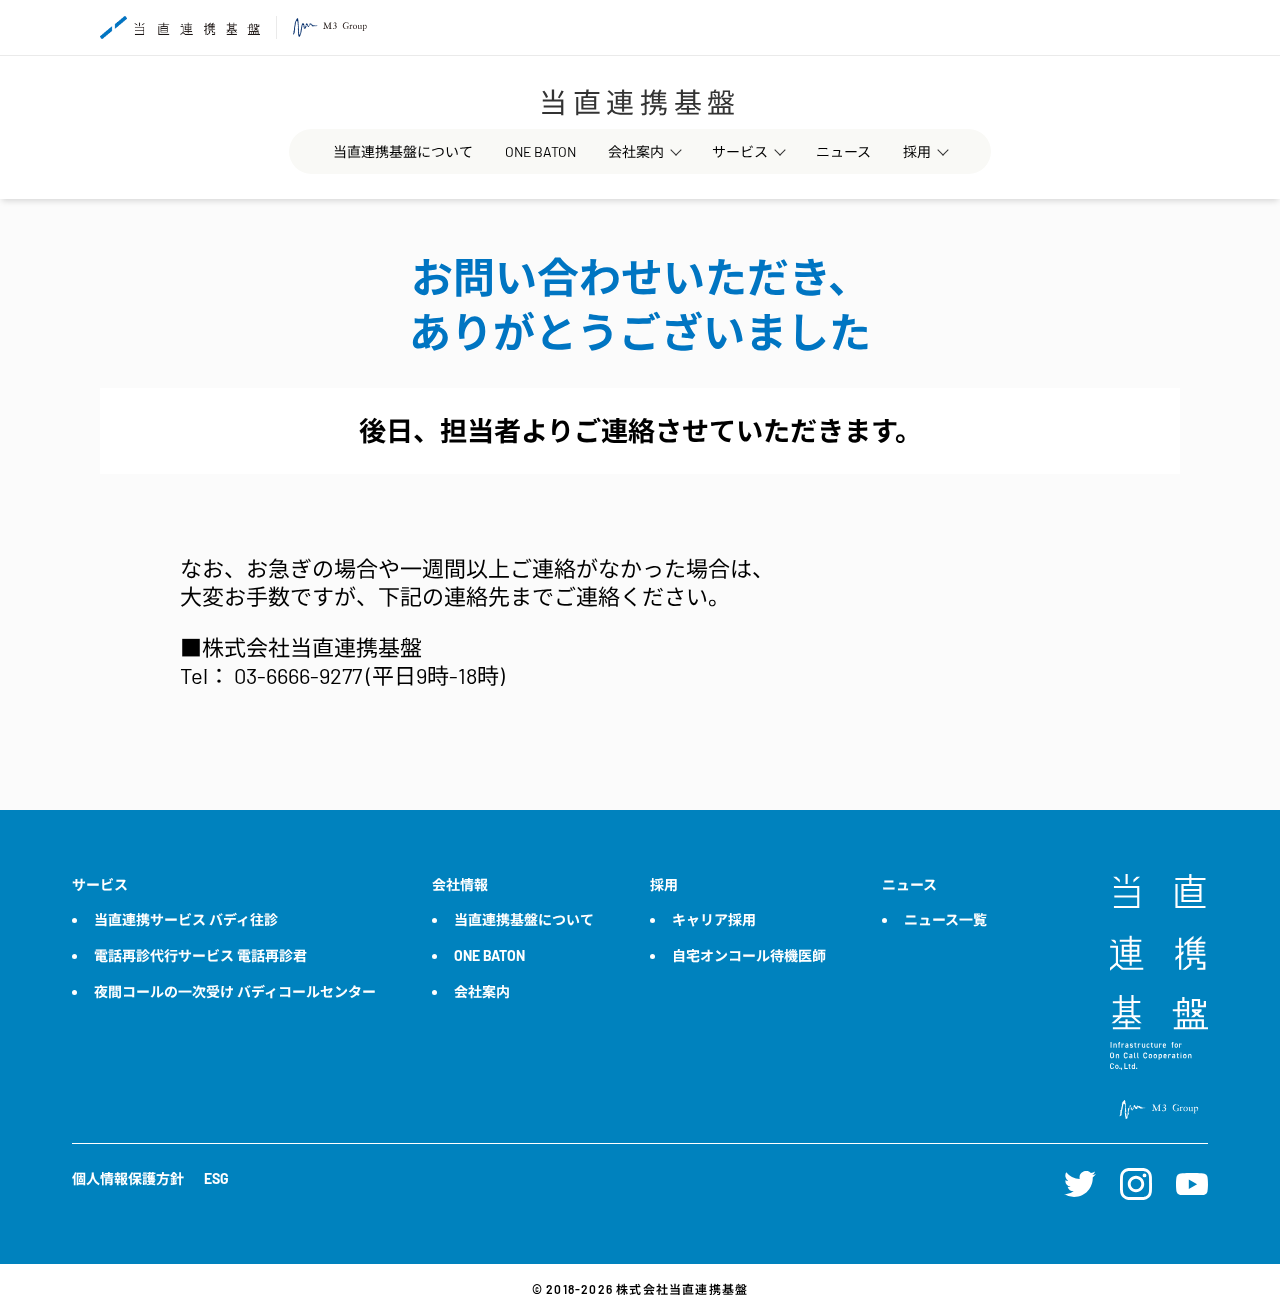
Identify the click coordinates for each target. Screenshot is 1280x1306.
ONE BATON (540, 151)
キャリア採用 (714, 919)
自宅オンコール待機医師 (749, 955)
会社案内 (636, 151)
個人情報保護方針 (128, 1178)
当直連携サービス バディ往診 (186, 919)
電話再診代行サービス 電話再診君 (200, 955)
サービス (740, 151)
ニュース (843, 151)
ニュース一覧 (945, 919)
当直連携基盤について (403, 151)
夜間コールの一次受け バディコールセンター (235, 991)
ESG (216, 1178)
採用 (917, 151)
